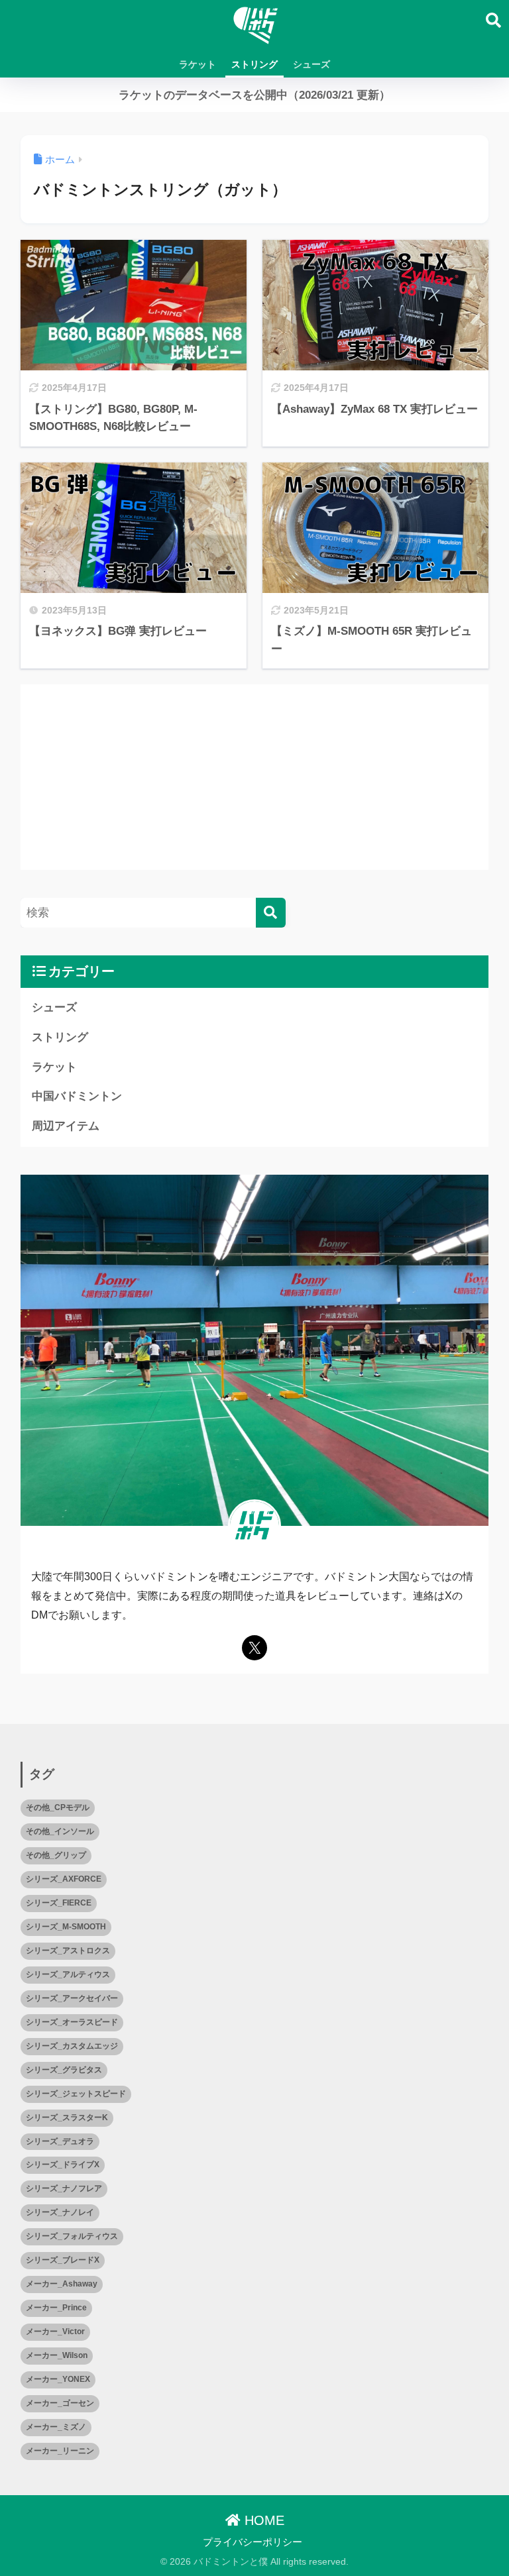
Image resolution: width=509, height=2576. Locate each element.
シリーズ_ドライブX (63, 2165)
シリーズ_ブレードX (63, 2260)
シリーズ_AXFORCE (64, 1879)
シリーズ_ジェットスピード (76, 2094)
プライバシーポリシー (253, 2542)
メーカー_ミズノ (56, 2427)
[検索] (271, 913)
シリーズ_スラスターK (67, 2118)
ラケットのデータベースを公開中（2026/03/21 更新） (254, 95)
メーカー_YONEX (58, 2379)
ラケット (198, 64)
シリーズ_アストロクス (68, 1951)
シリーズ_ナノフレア (64, 2188)
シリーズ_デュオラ (60, 2141)
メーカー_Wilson (57, 2355)
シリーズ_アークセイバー (72, 1998)
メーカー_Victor (55, 2332)
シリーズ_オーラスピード (72, 2022)
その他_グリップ (56, 1855)
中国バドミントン (77, 1096)
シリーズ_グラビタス (64, 2070)
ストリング (254, 64)
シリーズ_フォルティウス (72, 2236)
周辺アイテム (66, 1126)
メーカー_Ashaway (62, 2284)
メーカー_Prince (56, 2308)
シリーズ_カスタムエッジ (72, 2046)
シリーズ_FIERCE (59, 1903)
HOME (262, 2520)
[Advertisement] (255, 777)
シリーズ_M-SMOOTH (66, 1927)
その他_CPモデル (58, 1807)
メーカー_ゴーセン (60, 2403)
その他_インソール (60, 1831)
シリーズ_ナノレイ (60, 2212)
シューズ (311, 64)
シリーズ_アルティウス (68, 1974)
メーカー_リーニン (60, 2451)
